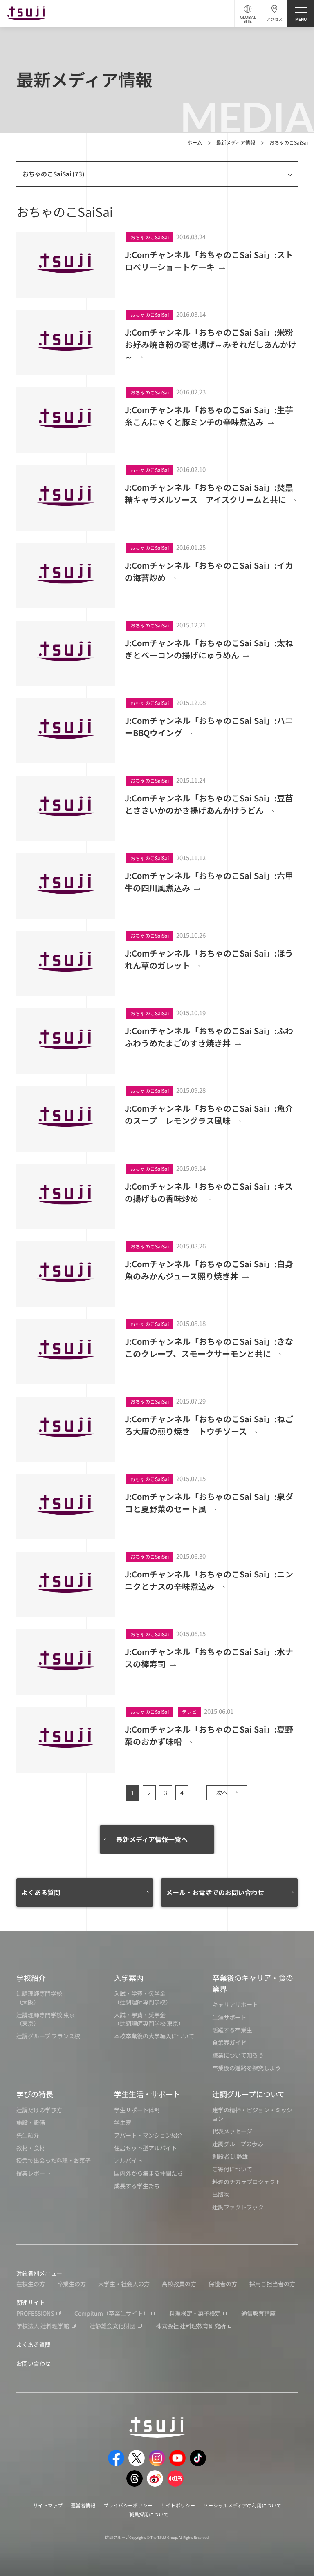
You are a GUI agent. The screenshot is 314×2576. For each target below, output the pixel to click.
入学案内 (129, 1978)
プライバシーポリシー (128, 2505)
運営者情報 (83, 2505)
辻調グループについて (249, 2094)
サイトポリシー (178, 2505)
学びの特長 (35, 2094)
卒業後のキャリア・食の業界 (253, 1983)
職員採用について (149, 2514)
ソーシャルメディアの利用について (242, 2505)
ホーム (195, 142)
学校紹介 (31, 1978)
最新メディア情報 (236, 142)
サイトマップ (48, 2505)
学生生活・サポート (147, 2094)
